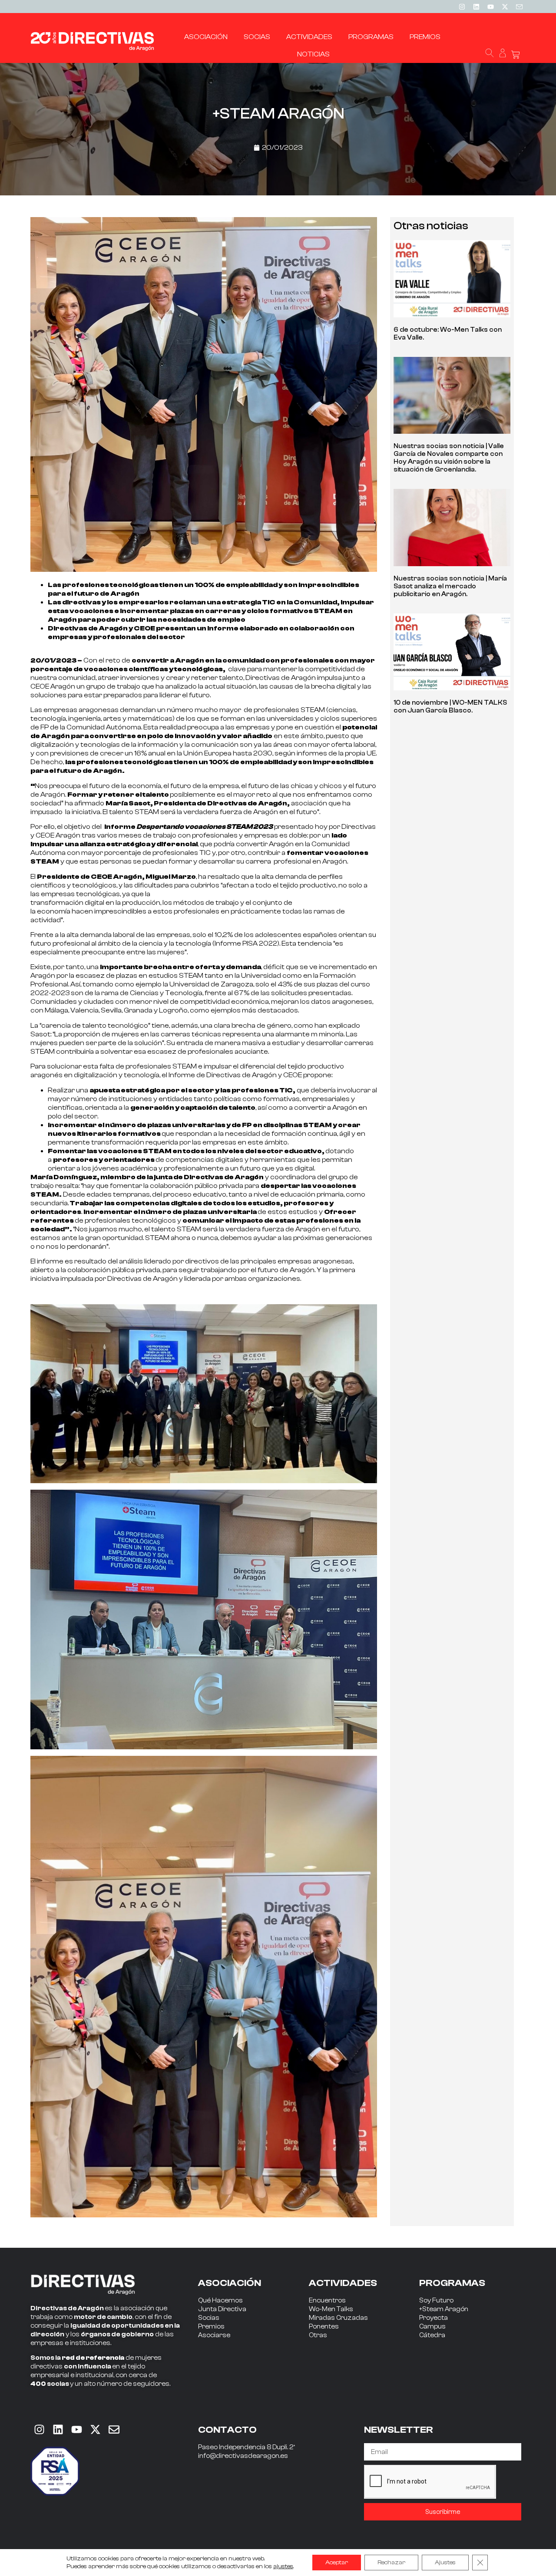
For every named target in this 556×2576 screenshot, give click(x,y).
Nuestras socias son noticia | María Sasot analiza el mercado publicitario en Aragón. (450, 586)
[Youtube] (490, 7)
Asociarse (214, 2335)
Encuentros (327, 2301)
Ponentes (324, 2327)
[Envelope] (114, 2429)
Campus (432, 2327)
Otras (318, 2335)
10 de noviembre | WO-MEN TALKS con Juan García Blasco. (450, 707)
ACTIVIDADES (343, 2283)
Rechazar (391, 2563)
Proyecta (434, 2318)
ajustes (283, 2566)
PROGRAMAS (452, 2283)
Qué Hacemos (220, 2301)
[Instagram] (462, 7)
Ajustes (445, 2563)
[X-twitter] (505, 7)
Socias (209, 2318)
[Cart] (516, 55)
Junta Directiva (222, 2309)
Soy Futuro (436, 2301)
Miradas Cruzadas (338, 2318)
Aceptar (337, 2563)
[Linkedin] (476, 7)
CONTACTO (227, 2430)
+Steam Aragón (444, 2309)
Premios (211, 2327)
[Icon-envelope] (519, 7)
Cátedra (432, 2335)
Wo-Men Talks (331, 2309)
